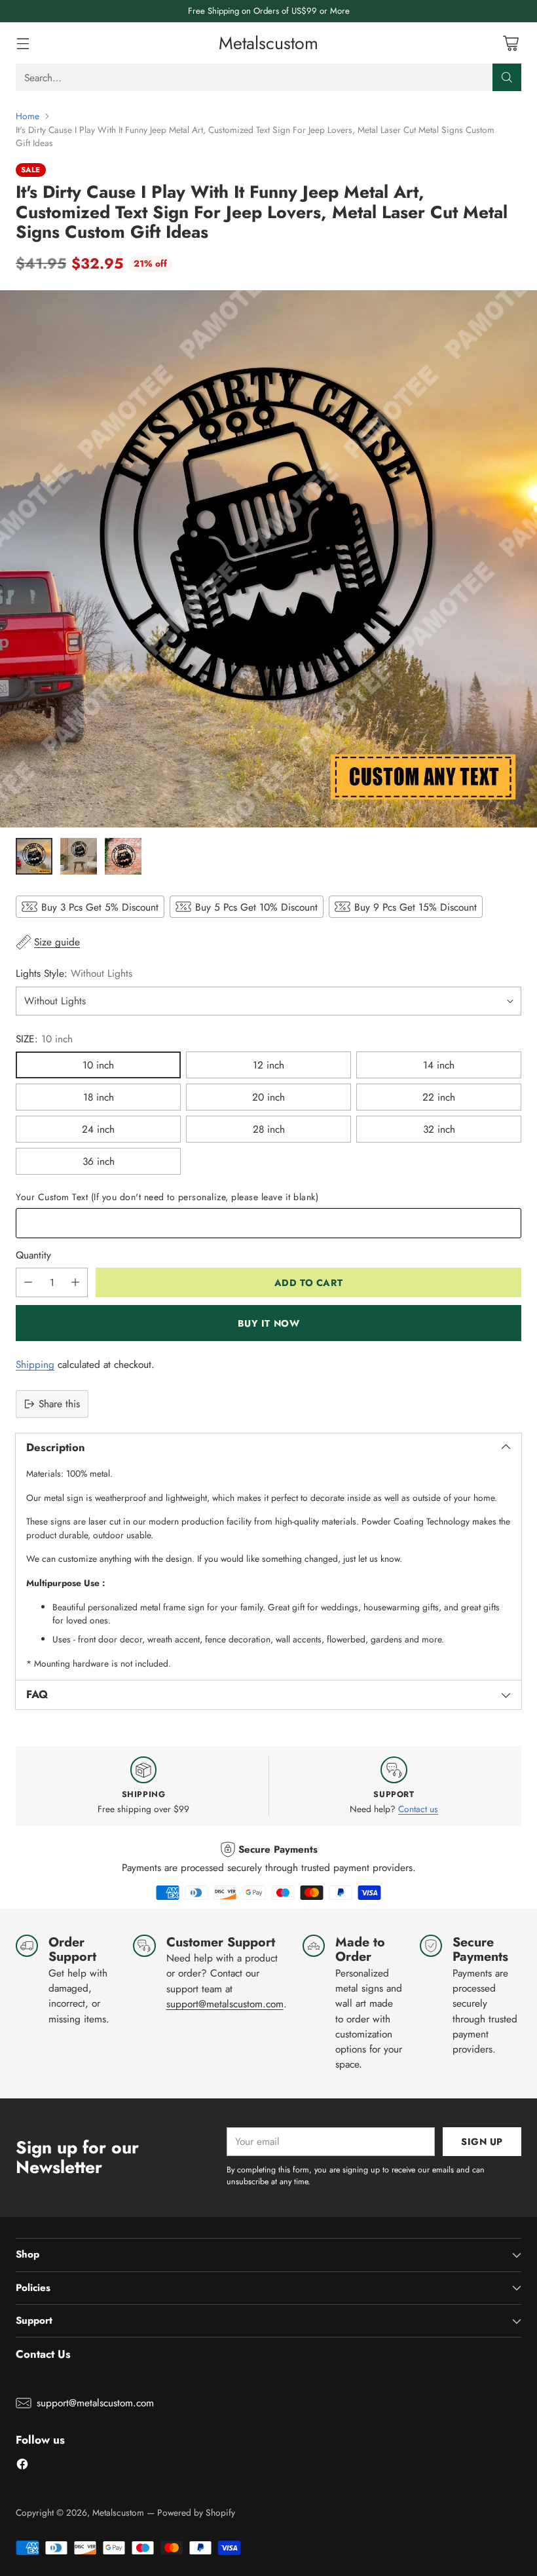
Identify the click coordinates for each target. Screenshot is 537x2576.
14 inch (439, 1065)
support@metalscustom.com (225, 2004)
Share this (59, 1404)
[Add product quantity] (75, 1282)
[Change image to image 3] (123, 856)
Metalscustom (118, 2512)
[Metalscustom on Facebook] (22, 2466)
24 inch (98, 1129)
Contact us (418, 1809)
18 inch (99, 1097)
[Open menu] (23, 43)
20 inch (268, 1097)
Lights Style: (74, 973)
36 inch (99, 1161)
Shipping (35, 1364)
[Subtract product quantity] (28, 1282)
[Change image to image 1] (34, 856)
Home (28, 116)
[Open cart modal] (510, 43)
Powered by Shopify (196, 2512)
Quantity (33, 1255)
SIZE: (44, 1039)
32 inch (439, 1129)
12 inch (268, 1065)
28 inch (269, 1129)
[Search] (507, 77)
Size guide (57, 942)
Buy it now (269, 1323)
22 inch (439, 1097)
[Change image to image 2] (79, 856)
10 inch (98, 1065)
